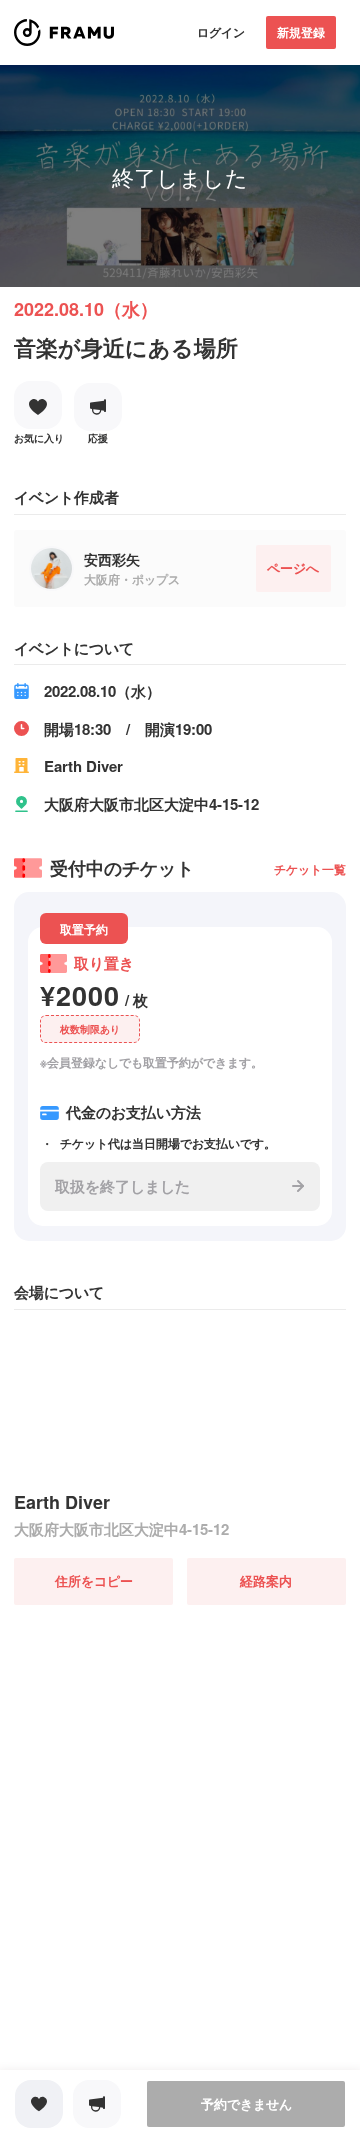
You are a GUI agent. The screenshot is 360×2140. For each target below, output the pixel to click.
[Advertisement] (180, 1785)
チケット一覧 (310, 869)
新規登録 (301, 32)
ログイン (221, 32)
